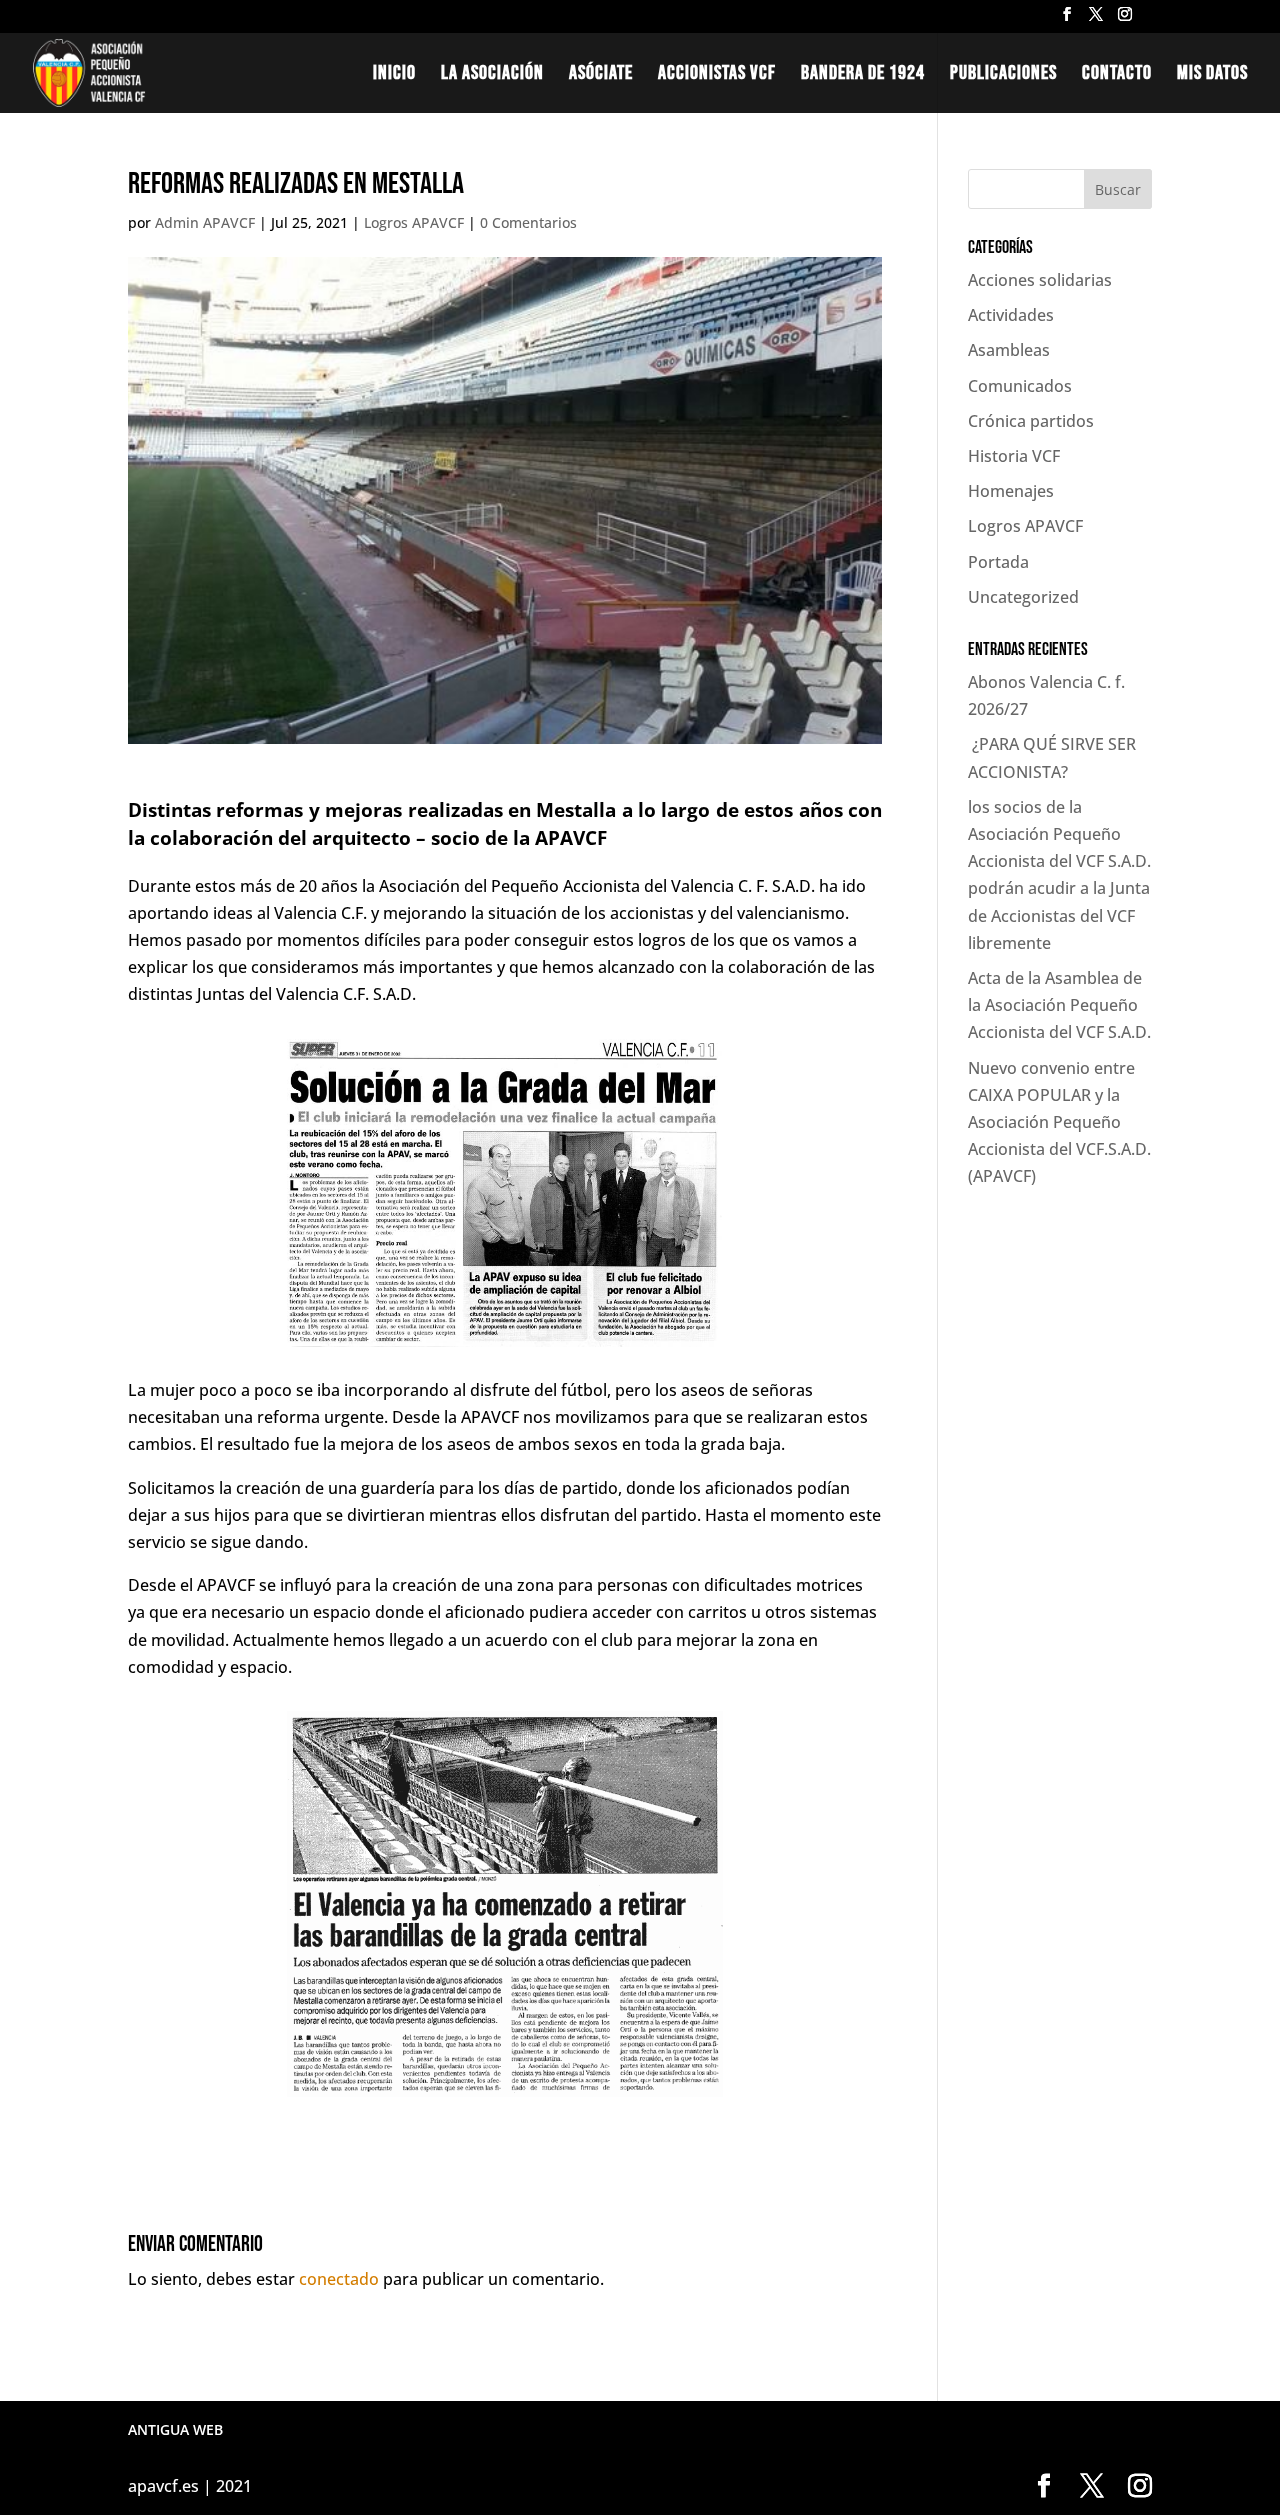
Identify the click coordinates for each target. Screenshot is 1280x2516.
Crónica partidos (1031, 421)
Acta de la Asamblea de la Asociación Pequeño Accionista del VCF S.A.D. (1059, 1005)
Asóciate (601, 75)
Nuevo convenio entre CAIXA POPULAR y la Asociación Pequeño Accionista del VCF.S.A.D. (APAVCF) (1059, 1122)
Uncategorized (1023, 597)
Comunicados (1020, 386)
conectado (339, 2279)
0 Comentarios (528, 222)
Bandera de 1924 (863, 75)
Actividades (1011, 315)
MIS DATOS (1212, 75)
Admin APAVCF (205, 222)
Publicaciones (1003, 75)
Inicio (394, 75)
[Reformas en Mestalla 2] (505, 1347)
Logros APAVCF (414, 222)
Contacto (1117, 75)
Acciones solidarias (1040, 280)
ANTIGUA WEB (175, 2429)
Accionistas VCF (717, 75)
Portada (998, 562)
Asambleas (1009, 350)
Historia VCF (1014, 456)
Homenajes (1011, 491)
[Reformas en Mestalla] (505, 2097)
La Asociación (492, 75)
